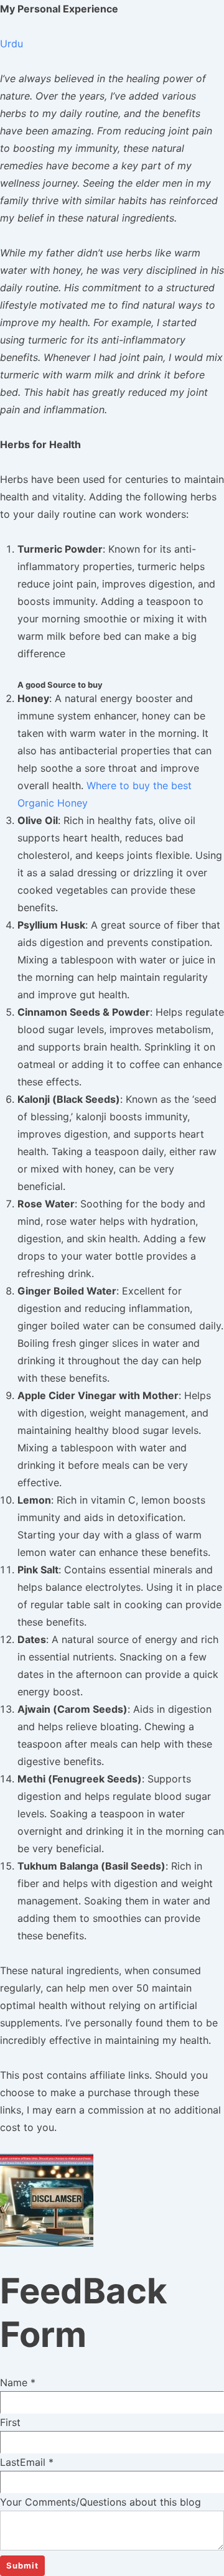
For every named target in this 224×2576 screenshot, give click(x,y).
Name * (18, 2382)
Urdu (12, 44)
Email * (37, 2462)
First (10, 2422)
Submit (22, 2565)
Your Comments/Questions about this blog (100, 2502)
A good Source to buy (60, 685)
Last (10, 2462)
